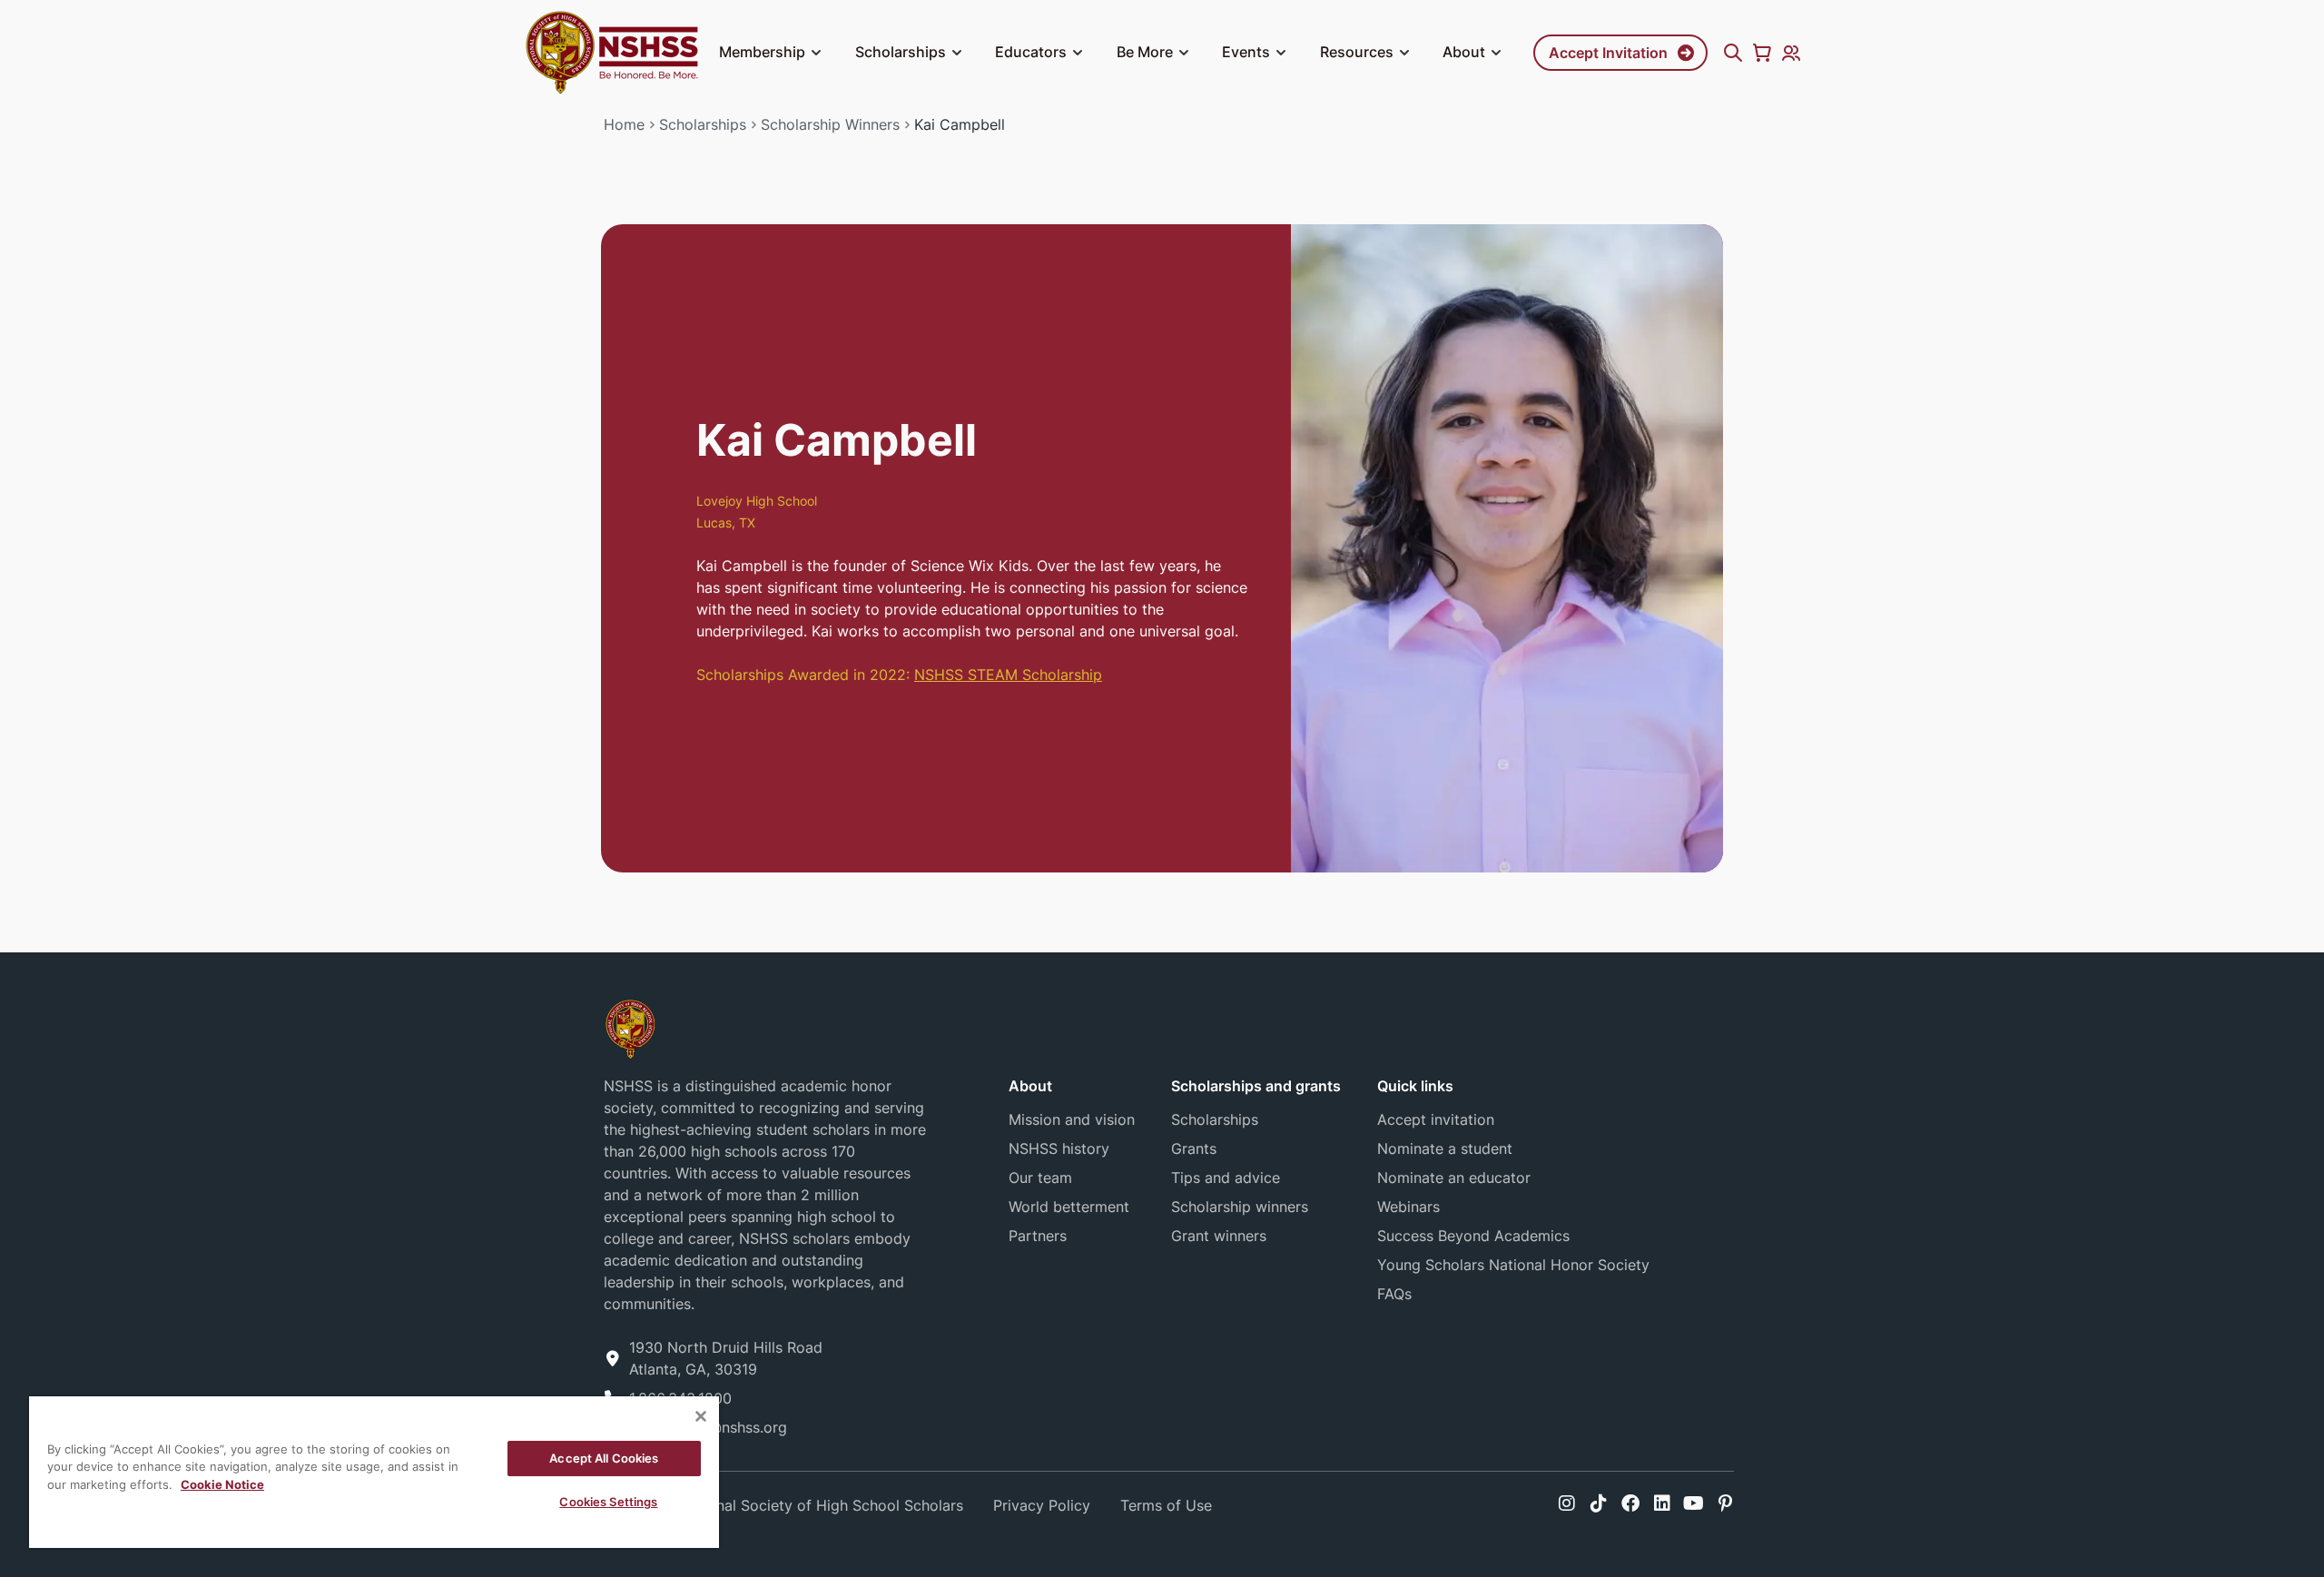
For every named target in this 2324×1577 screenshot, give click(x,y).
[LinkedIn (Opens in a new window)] (1662, 1503)
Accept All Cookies (604, 1458)
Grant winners (1219, 1236)
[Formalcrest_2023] (630, 1028)
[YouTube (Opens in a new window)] (1694, 1503)
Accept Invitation (1608, 53)
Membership (762, 52)
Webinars (1408, 1207)
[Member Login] (1791, 53)
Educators (1031, 52)
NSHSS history (1059, 1148)
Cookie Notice (222, 1484)
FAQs (1394, 1294)
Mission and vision (1072, 1119)
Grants (1194, 1148)
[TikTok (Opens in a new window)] (1599, 1503)
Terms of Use (1166, 1505)
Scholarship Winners (830, 124)
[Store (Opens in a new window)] (1762, 53)
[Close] (701, 1416)
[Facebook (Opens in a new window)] (1630, 1503)
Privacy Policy (1042, 1505)
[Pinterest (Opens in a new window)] (1725, 1503)
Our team (1040, 1178)
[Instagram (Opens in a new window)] (1567, 1503)
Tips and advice (1226, 1178)
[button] (816, 53)
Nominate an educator (1454, 1178)
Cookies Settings (608, 1502)
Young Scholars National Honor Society (1513, 1265)
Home (624, 124)
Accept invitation (1436, 1119)
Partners (1038, 1236)
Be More (1145, 52)
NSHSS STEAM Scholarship (1008, 675)
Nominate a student (1445, 1148)
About (1464, 52)
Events (1246, 52)
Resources (1357, 52)
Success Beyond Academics (1473, 1236)
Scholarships (901, 52)
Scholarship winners (1240, 1207)
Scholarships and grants (1256, 1086)
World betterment (1069, 1207)
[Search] (1733, 53)
